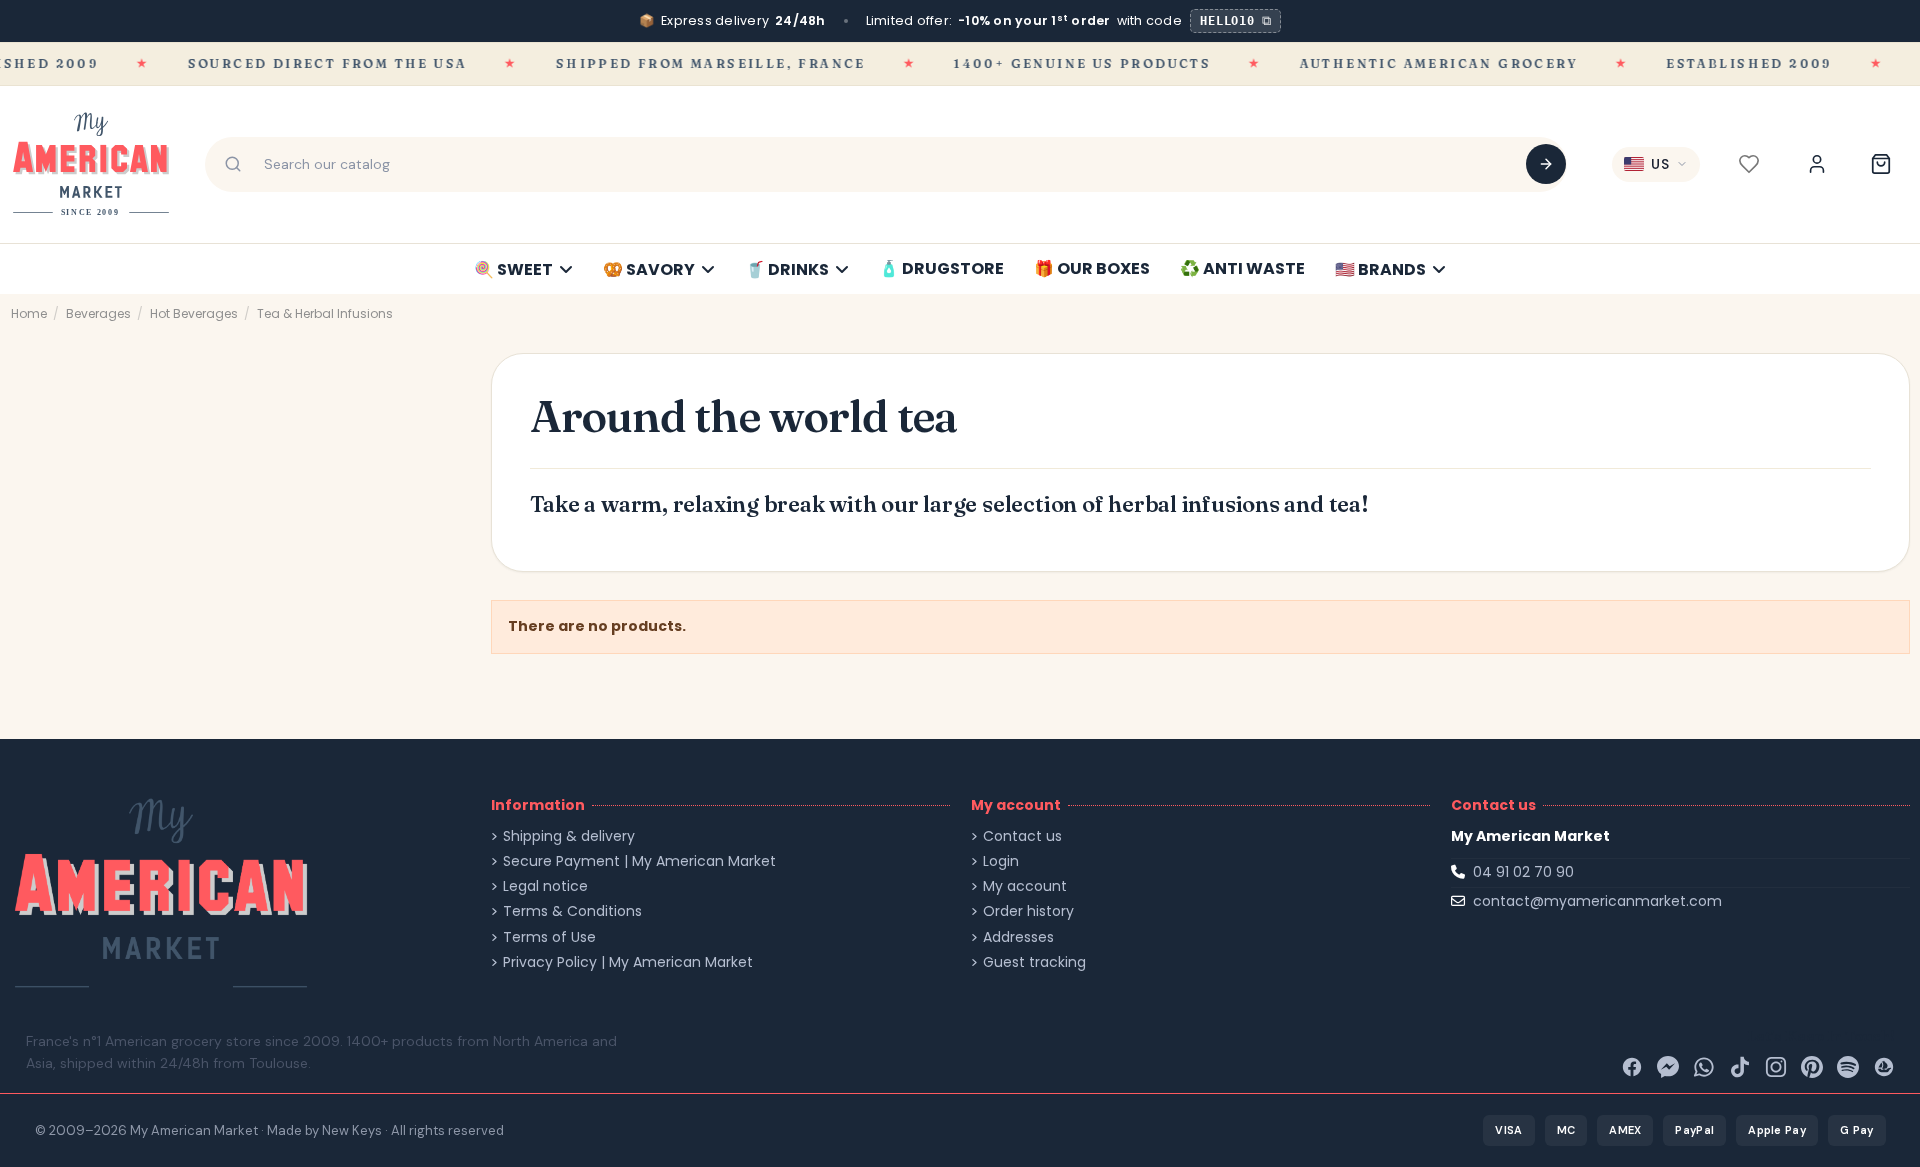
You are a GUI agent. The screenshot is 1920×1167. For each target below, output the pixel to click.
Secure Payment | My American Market (639, 861)
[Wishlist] (1749, 164)
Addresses (1018, 937)
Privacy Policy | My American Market (628, 962)
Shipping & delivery (569, 836)
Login (1001, 861)
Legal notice (545, 886)
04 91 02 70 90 (1523, 872)
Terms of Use (549, 937)
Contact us (1022, 836)
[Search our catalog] (1546, 164)
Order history (1028, 911)
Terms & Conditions (572, 911)
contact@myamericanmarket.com (1597, 901)
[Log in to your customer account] (1817, 164)
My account (1025, 886)
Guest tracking (1034, 962)
